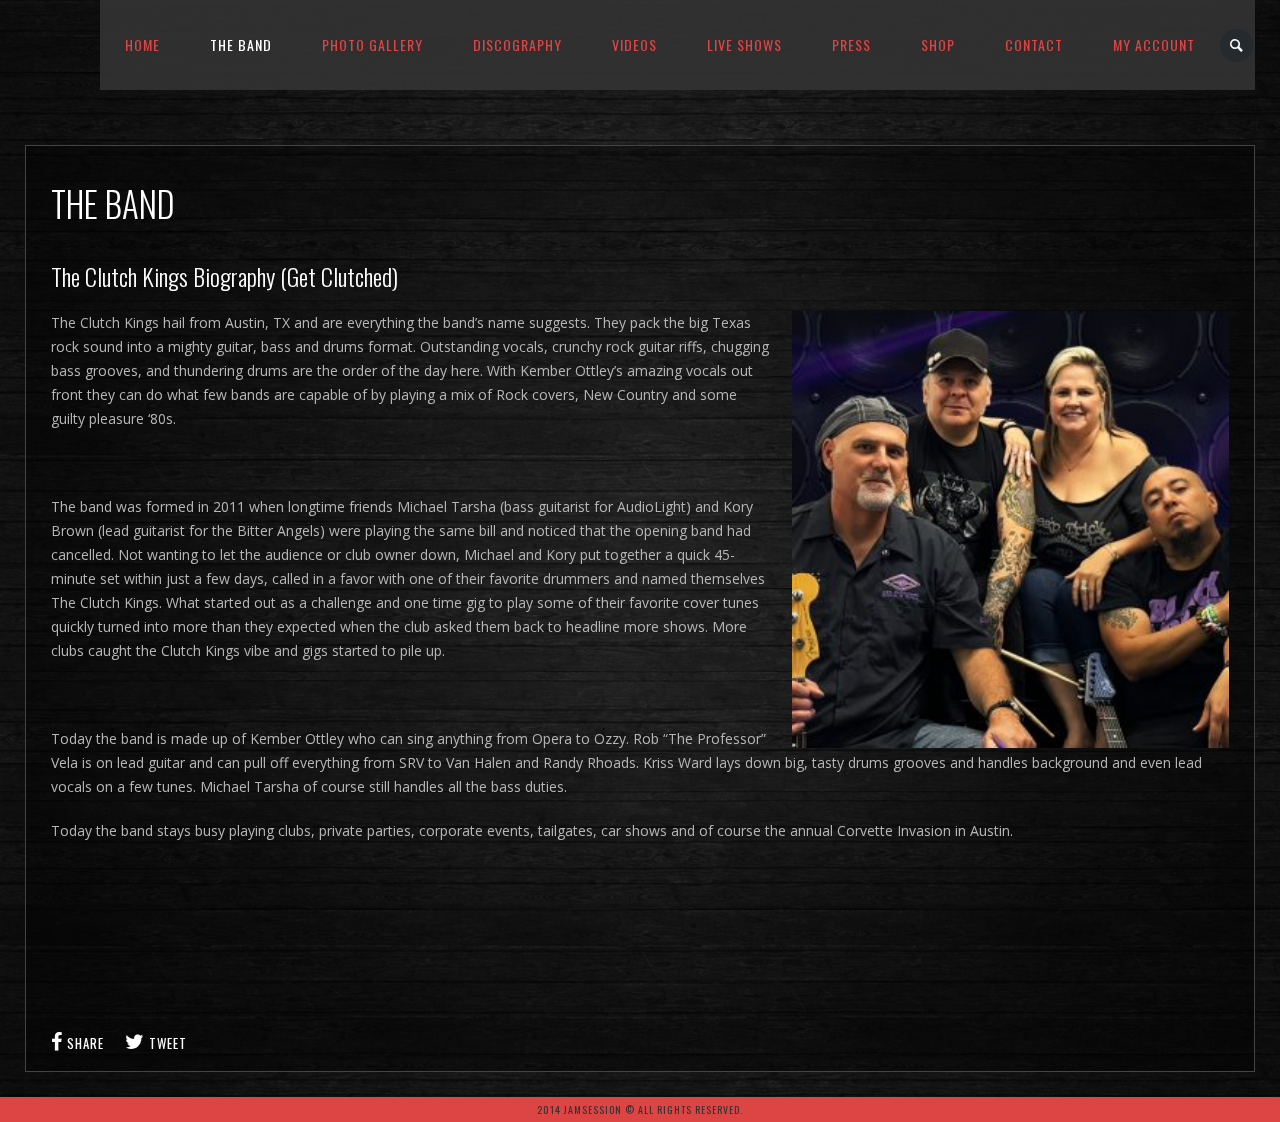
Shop (938, 44)
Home (142, 44)
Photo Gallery (372, 44)
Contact (1034, 44)
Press (851, 44)
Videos (634, 44)
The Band (241, 44)
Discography (517, 44)
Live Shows (744, 44)
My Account (1154, 44)
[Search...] (1237, 45)
